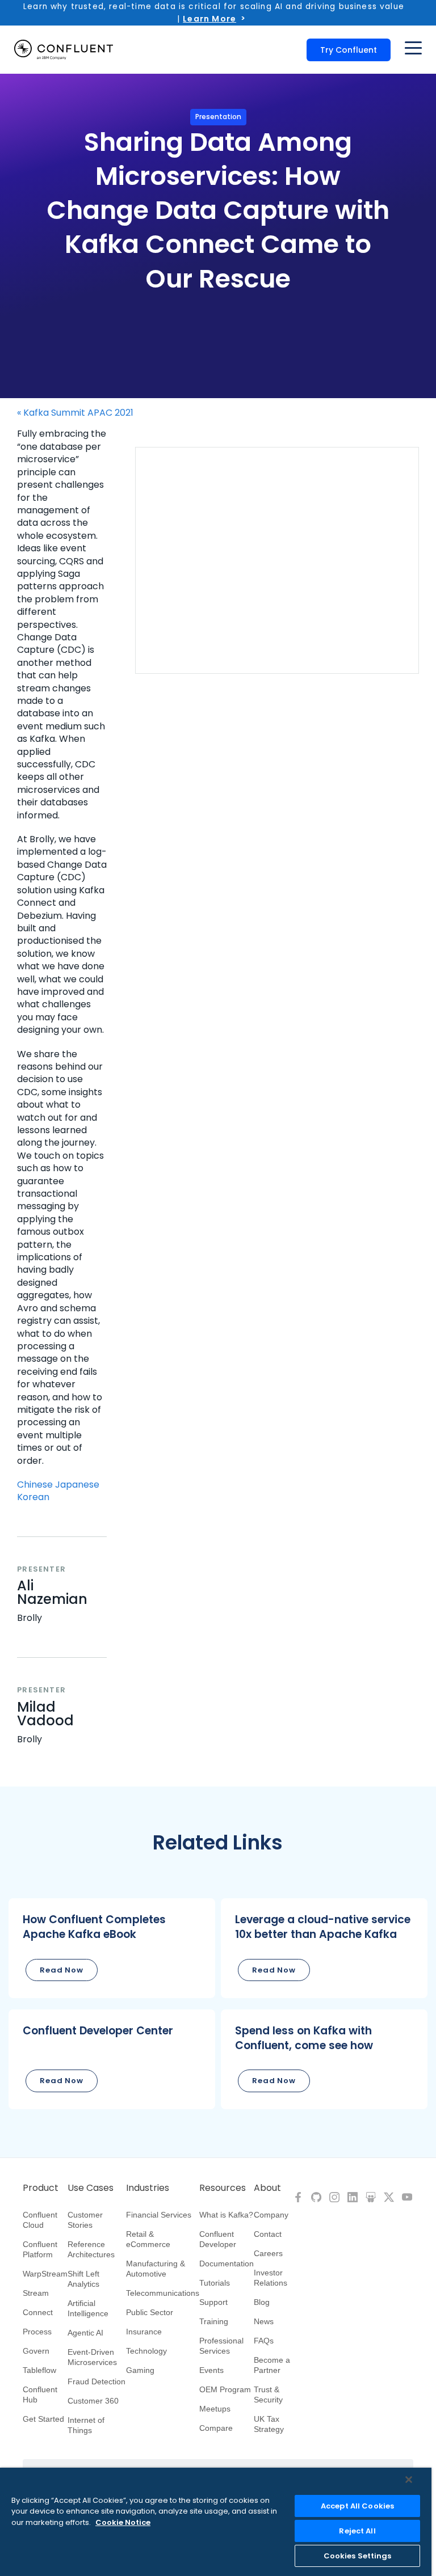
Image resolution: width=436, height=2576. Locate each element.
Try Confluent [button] (349, 50)
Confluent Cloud (40, 2220)
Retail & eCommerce (148, 2239)
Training (214, 2321)
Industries (148, 2188)
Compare (216, 2428)
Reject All (357, 2531)
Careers (268, 2253)
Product (41, 2188)
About (267, 2188)
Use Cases (91, 2188)
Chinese (35, 1485)
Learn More (209, 19)
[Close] (409, 2480)
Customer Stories (85, 2220)
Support (213, 2302)
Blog (262, 2302)
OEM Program (225, 2389)
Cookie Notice (123, 2522)
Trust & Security (268, 2395)
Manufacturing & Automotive (156, 2269)
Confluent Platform (40, 2249)
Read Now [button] (62, 1970)
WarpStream (45, 2274)
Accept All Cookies (357, 2506)
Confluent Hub (40, 2395)
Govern (36, 2351)
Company (271, 2215)
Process (37, 2332)
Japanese (77, 1485)
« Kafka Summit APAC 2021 (75, 413)
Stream (36, 2293)
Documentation (227, 2263)
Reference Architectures (91, 2249)
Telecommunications (163, 2293)
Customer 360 (93, 2401)
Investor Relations (271, 2278)
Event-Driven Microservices (92, 2357)
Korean (33, 1497)
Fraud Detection (97, 2381)
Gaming (140, 2370)
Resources (223, 2188)
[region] (216, 2522)
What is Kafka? (226, 2215)
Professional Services (221, 2346)
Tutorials (215, 2283)
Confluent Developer (218, 2239)
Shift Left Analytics (83, 2279)
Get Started (43, 2419)
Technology (146, 2351)
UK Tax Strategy (269, 2424)
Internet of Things (86, 2425)
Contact (268, 2234)
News (264, 2321)
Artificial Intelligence (88, 2308)
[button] (112, 1948)
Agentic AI (85, 2333)
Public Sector (150, 2312)
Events (211, 2370)
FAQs (264, 2341)
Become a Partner (272, 2365)
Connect (38, 2312)
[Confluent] (64, 50)
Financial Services (159, 2215)
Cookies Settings (358, 2556)
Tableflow (39, 2370)
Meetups (215, 2409)
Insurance (144, 2332)
